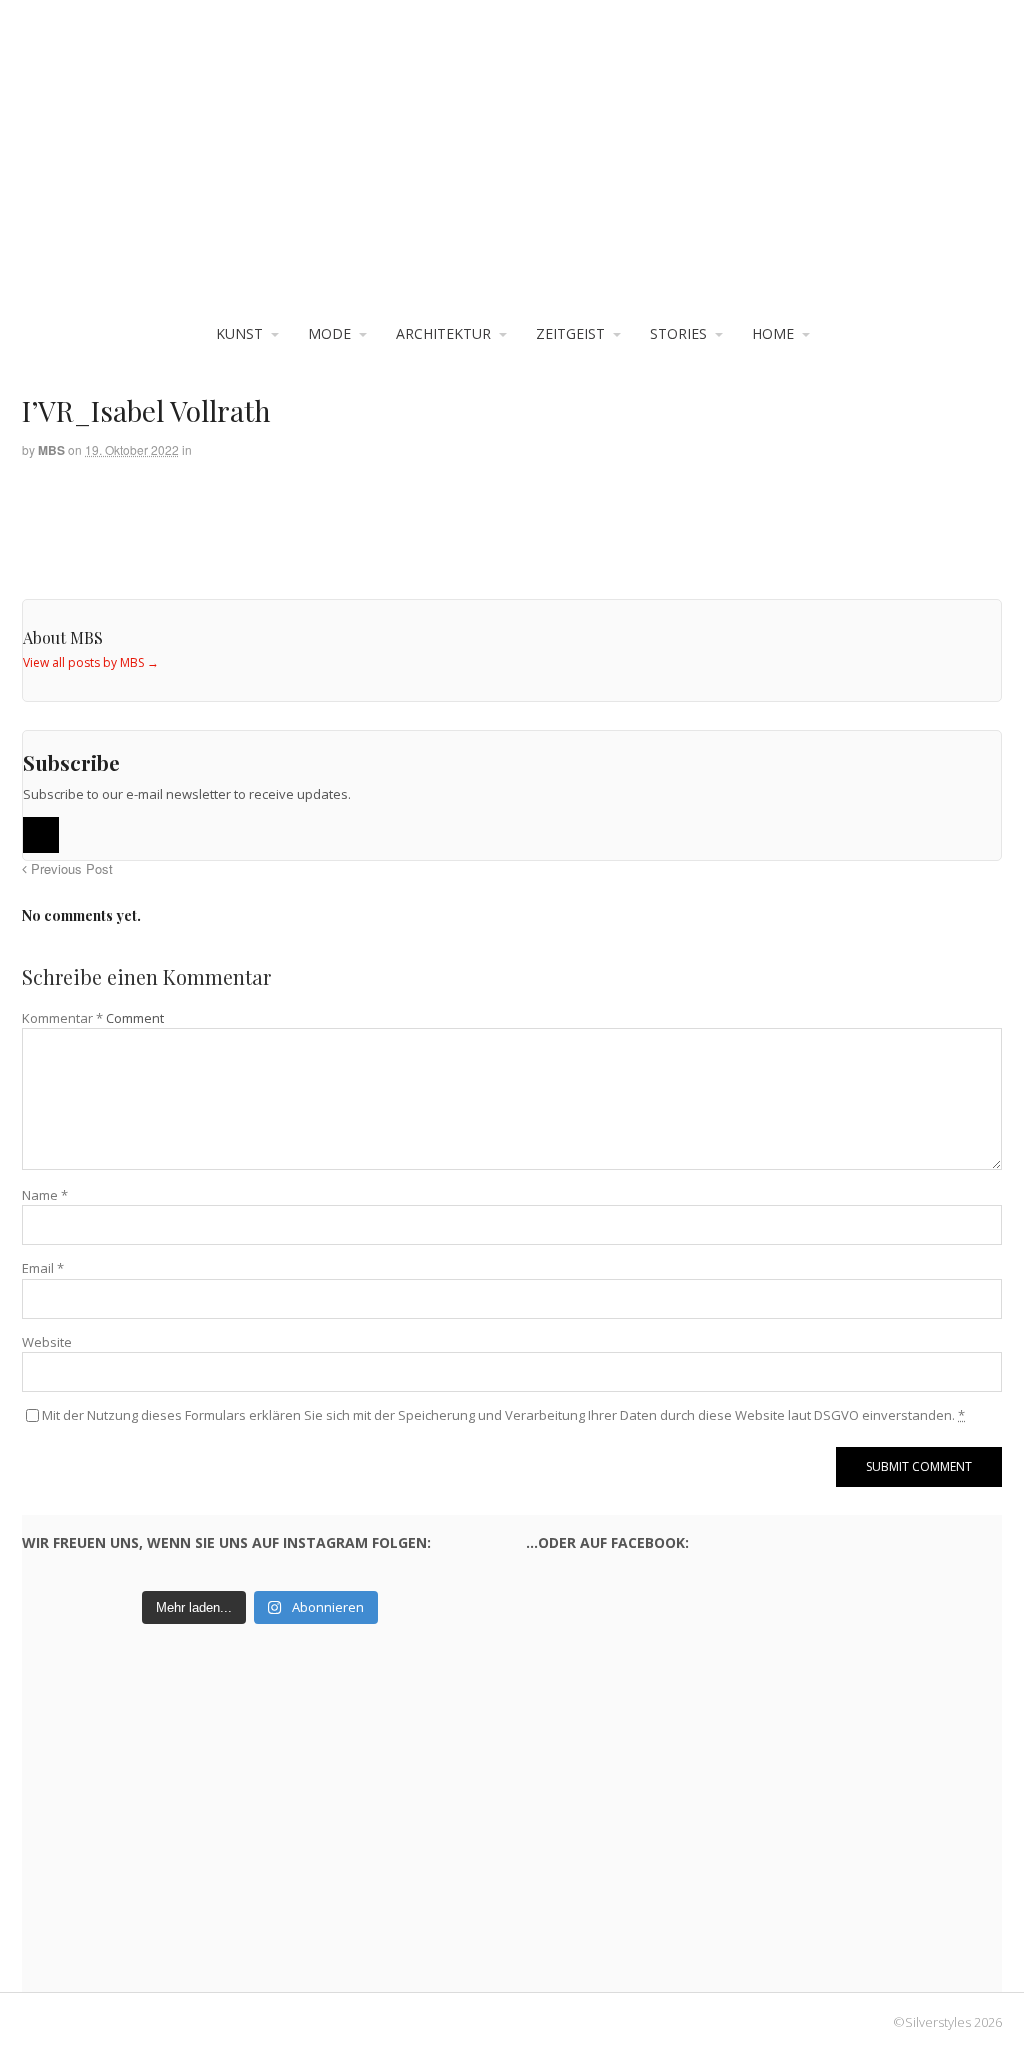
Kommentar (62, 1018)
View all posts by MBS (91, 662)
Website (47, 1342)
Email (43, 1268)
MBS (51, 450)
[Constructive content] (512, 170)
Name (45, 1195)
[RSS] (41, 835)
